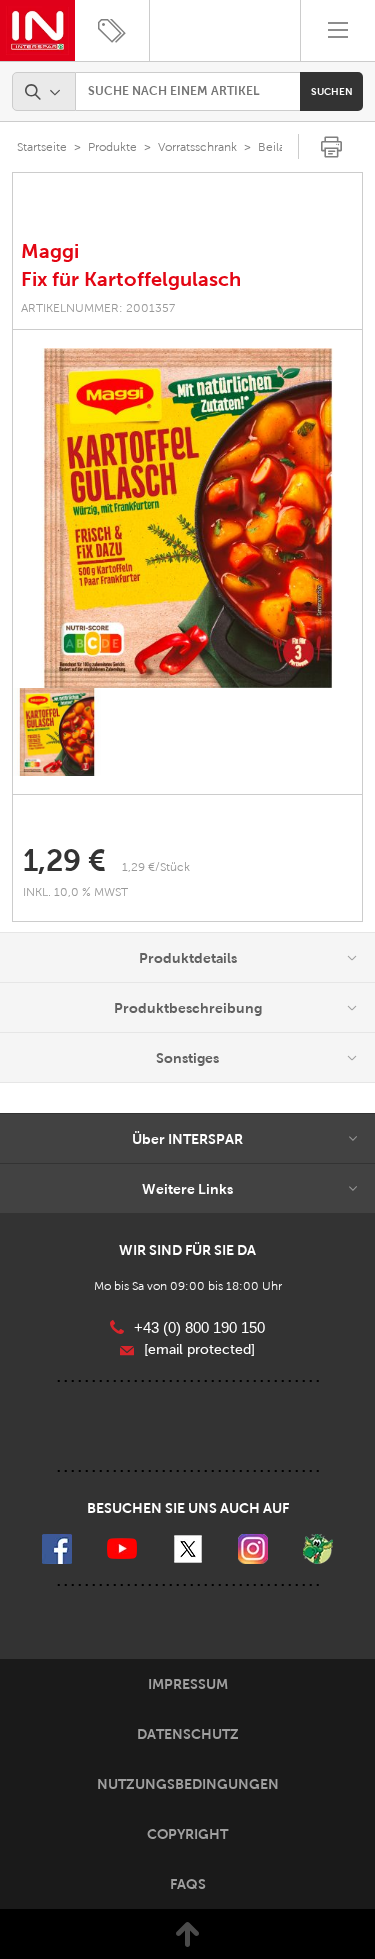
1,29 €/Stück (156, 867)
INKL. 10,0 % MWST (77, 892)
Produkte (112, 147)
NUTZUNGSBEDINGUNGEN (188, 1784)
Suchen (332, 91)
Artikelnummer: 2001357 (98, 308)
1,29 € (64, 860)
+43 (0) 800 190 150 (199, 1327)
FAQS (188, 1884)
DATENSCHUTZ (188, 1734)
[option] (188, 518)
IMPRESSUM (188, 1684)
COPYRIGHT (187, 1834)
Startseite (42, 147)
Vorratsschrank (197, 147)
